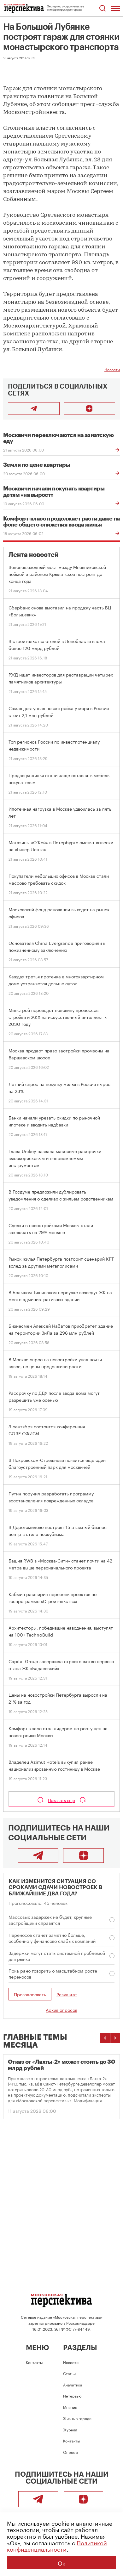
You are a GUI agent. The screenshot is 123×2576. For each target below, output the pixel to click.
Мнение (70, 2407)
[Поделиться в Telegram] (34, 409)
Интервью (72, 2395)
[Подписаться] (90, 409)
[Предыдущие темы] (105, 2038)
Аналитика (73, 2384)
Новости (112, 369)
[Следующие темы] (115, 2038)
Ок (61, 2562)
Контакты (34, 2362)
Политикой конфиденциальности (57, 2545)
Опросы (70, 2452)
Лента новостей (34, 555)
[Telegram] (38, 1856)
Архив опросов (61, 2010)
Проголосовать (30, 1994)
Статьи (69, 2373)
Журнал (70, 2429)
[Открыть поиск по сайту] (102, 8)
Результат (67, 1994)
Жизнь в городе (77, 2418)
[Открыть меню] (115, 8)
